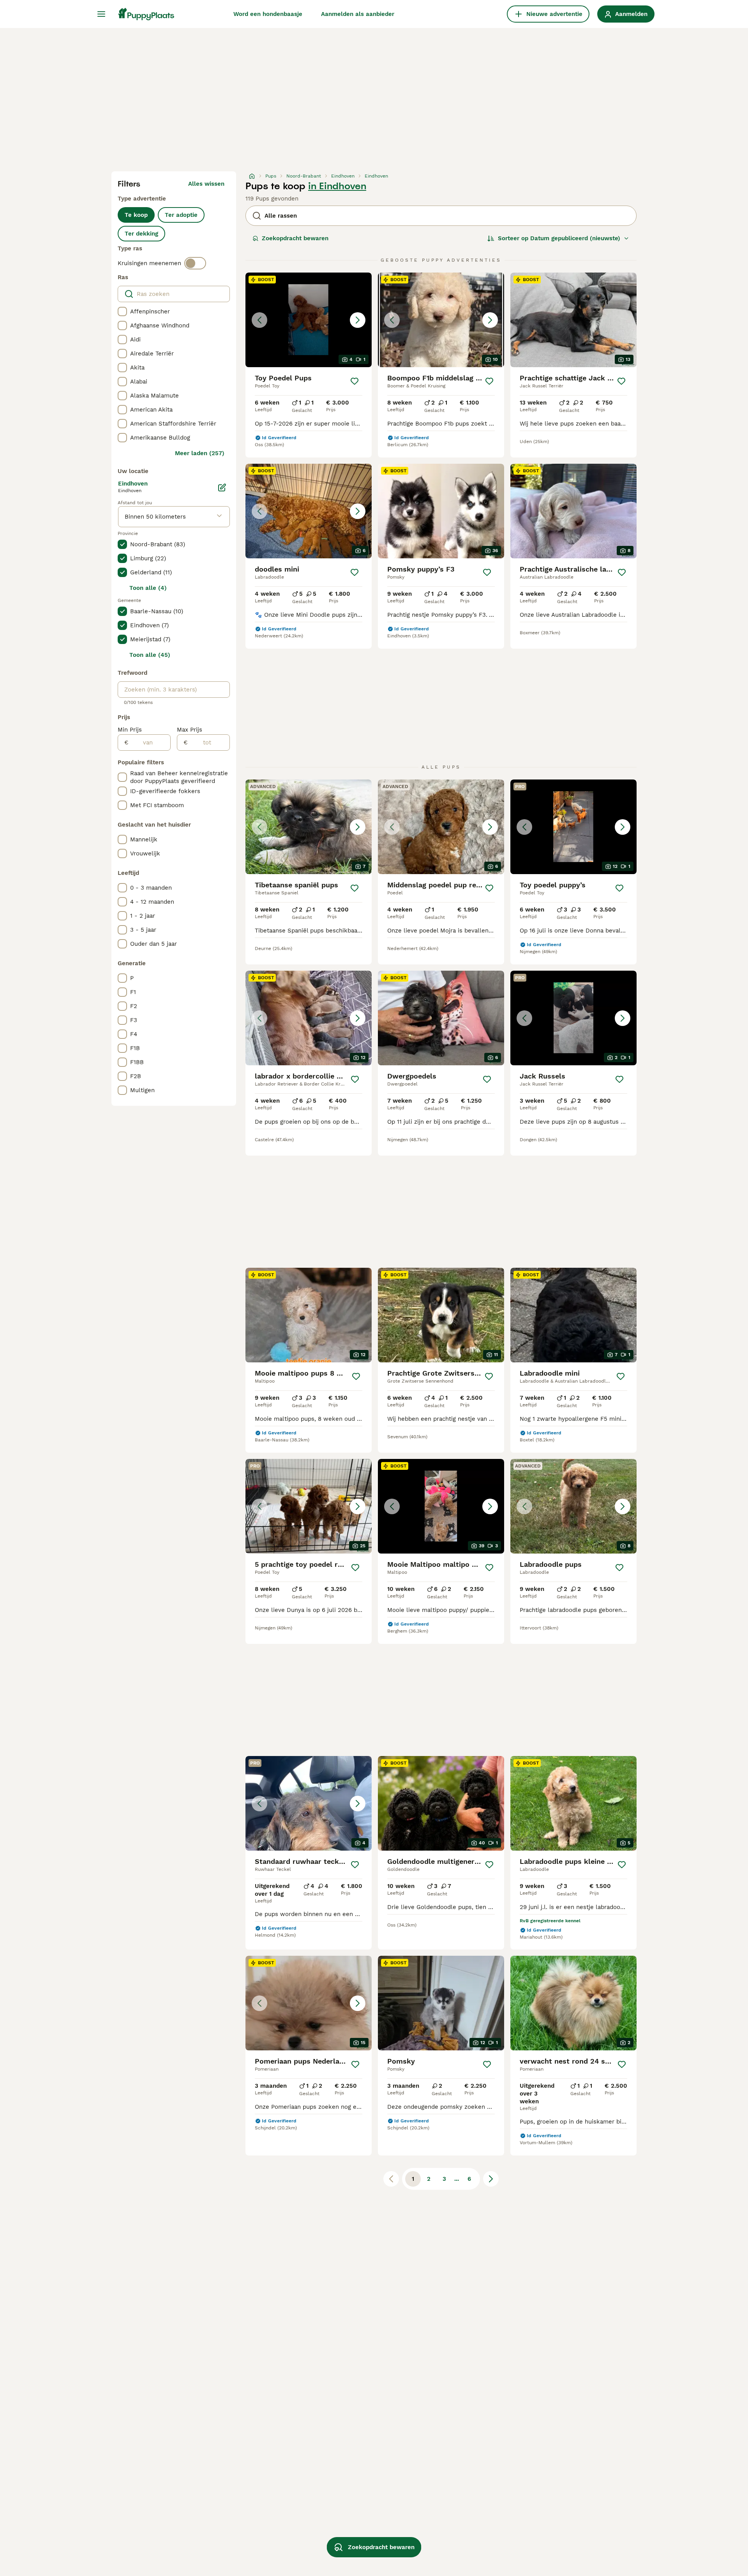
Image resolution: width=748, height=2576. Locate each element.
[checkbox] (122, 311)
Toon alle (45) (150, 655)
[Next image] (358, 320)
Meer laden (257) (200, 453)
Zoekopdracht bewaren (295, 238)
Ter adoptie (181, 215)
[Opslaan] (355, 381)
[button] (309, 320)
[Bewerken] (222, 487)
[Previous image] (259, 320)
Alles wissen (206, 184)
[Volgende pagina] (491, 2179)
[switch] (195, 263)
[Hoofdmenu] (101, 14)
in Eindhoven (337, 186)
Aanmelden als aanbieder (358, 14)
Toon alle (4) (148, 588)
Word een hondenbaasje (268, 14)
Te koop (136, 215)
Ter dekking (141, 234)
